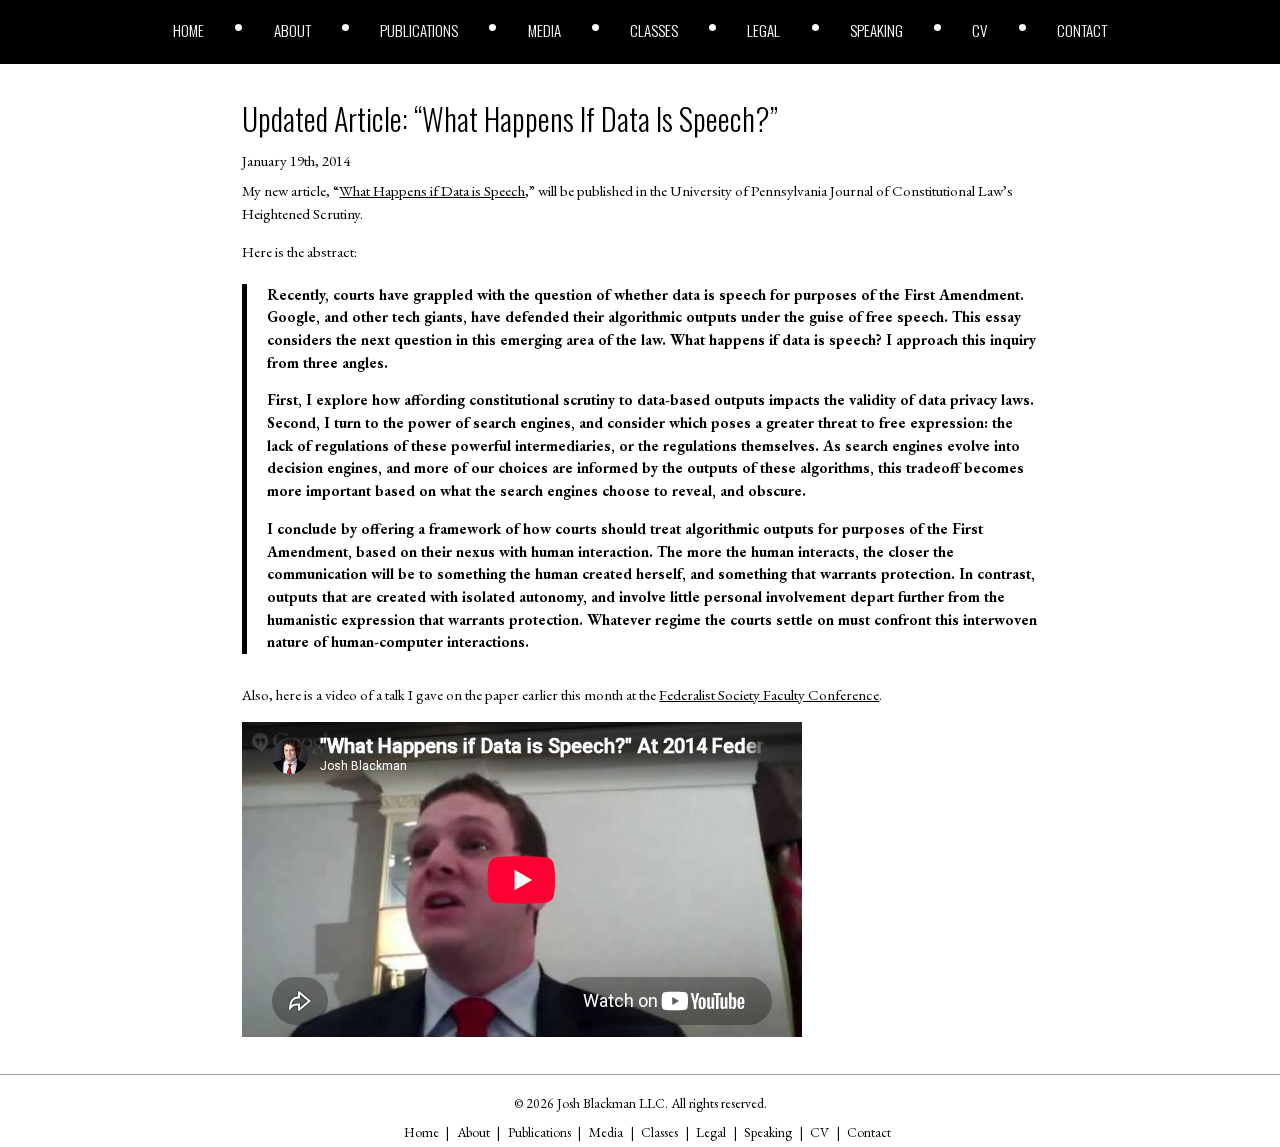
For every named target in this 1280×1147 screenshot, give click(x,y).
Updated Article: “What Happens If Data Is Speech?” (510, 118)
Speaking (876, 30)
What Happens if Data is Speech (432, 191)
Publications (419, 30)
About (292, 30)
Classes (654, 30)
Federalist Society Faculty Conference (769, 695)
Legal (763, 30)
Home (188, 30)
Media (544, 30)
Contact (1082, 30)
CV (979, 30)
